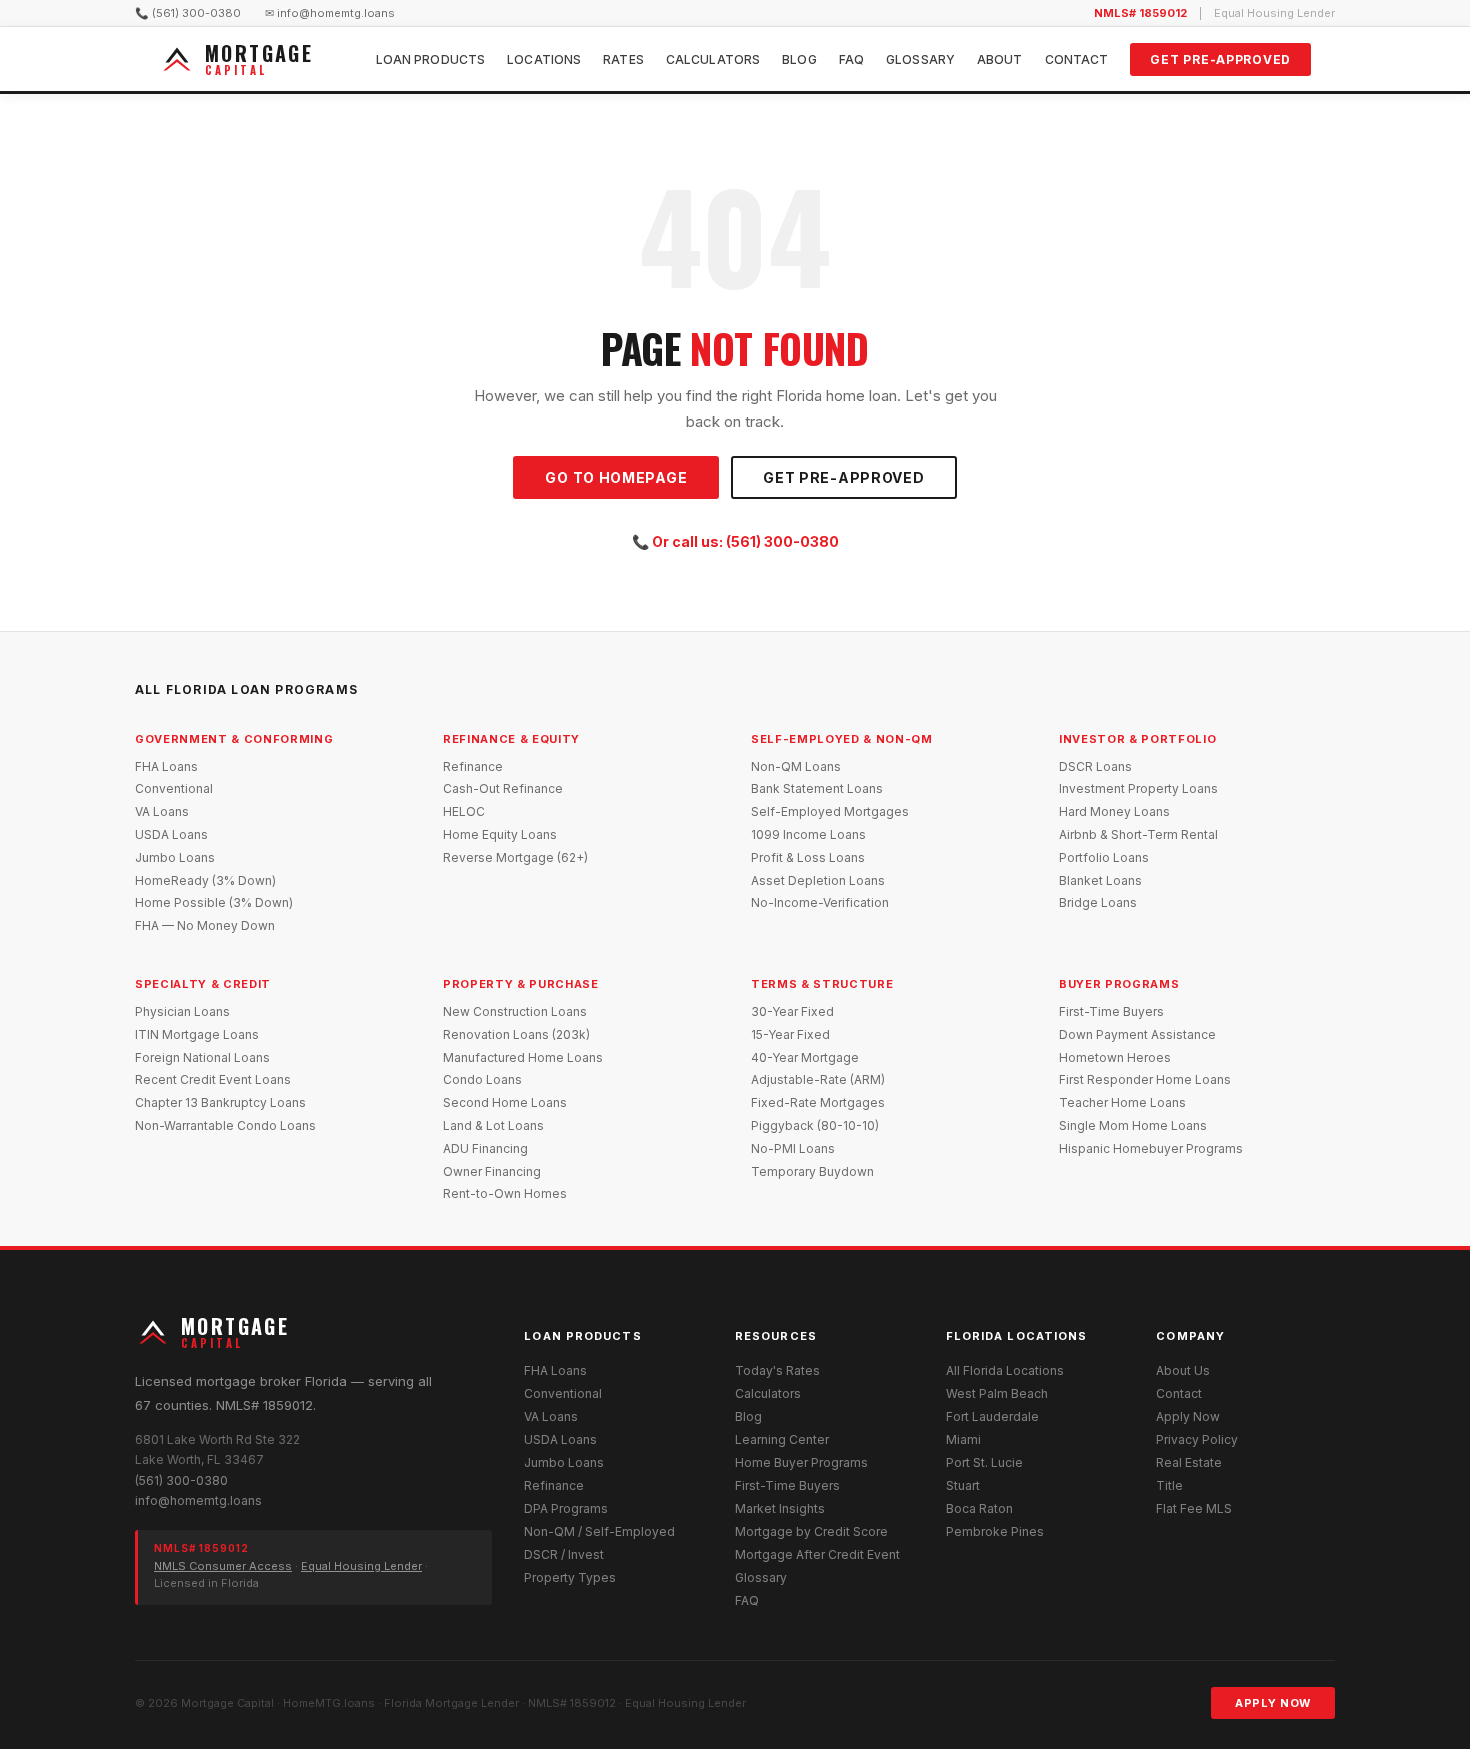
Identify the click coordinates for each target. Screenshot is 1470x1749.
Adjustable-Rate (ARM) (818, 1079)
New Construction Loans (515, 1011)
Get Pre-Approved (1220, 59)
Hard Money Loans (1114, 811)
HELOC (464, 811)
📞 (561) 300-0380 (188, 13)
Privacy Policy (1197, 1439)
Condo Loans (482, 1079)
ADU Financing (485, 1148)
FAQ (851, 59)
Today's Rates (777, 1370)
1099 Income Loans (808, 834)
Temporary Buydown (812, 1171)
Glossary (920, 59)
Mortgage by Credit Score (811, 1531)
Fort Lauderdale (992, 1416)
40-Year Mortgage (805, 1057)
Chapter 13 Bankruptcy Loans (220, 1102)
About (1000, 59)
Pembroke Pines (995, 1531)
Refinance (473, 766)
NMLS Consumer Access (223, 1566)
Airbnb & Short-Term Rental (1138, 834)
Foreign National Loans (202, 1057)
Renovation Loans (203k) (516, 1034)
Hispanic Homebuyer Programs (1151, 1148)
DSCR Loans (1095, 766)
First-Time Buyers (1111, 1011)
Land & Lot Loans (493, 1125)
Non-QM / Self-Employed (599, 1531)
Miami (963, 1439)
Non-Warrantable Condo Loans (225, 1125)
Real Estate (1189, 1462)
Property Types (570, 1577)
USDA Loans (171, 834)
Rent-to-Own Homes (505, 1193)
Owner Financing (492, 1171)
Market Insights (780, 1508)
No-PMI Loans (793, 1148)
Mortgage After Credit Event (817, 1554)
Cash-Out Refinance (503, 788)
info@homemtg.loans (198, 1500)
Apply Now (1188, 1416)
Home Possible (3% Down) (214, 902)
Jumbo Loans (175, 857)
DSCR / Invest (564, 1554)
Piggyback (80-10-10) (815, 1125)
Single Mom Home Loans (1133, 1125)
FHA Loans (166, 766)
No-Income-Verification (820, 902)
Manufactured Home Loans (523, 1057)
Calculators (713, 59)
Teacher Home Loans (1122, 1102)
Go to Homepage (616, 477)
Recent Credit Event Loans (213, 1079)
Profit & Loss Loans (808, 857)
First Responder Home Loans (1145, 1079)
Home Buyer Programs (801, 1462)
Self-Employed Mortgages (830, 811)
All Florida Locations (1005, 1370)
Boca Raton (979, 1508)
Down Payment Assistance (1137, 1034)
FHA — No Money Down (205, 925)
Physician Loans (182, 1011)
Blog (799, 59)
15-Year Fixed (790, 1034)
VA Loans (162, 811)
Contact (1077, 59)
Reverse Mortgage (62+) (515, 857)
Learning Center (782, 1439)
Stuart (963, 1485)
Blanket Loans (1100, 880)
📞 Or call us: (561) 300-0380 (735, 541)
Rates (623, 59)
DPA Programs (566, 1508)
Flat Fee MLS (1194, 1508)
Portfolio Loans (1104, 857)
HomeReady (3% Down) (205, 880)
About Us (1183, 1370)
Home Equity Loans (500, 834)
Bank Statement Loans (817, 788)
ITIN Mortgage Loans (197, 1034)
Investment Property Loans (1138, 788)
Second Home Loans (505, 1102)
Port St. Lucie (984, 1462)
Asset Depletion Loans (818, 880)
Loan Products (431, 59)
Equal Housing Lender (361, 1566)
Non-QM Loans (796, 766)
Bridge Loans (1098, 902)
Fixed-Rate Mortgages (818, 1102)
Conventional (174, 788)
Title (1169, 1485)
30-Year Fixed (792, 1011)
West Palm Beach (997, 1393)
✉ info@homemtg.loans (330, 13)
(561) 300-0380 (181, 1480)
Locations (544, 59)
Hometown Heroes (1115, 1057)
